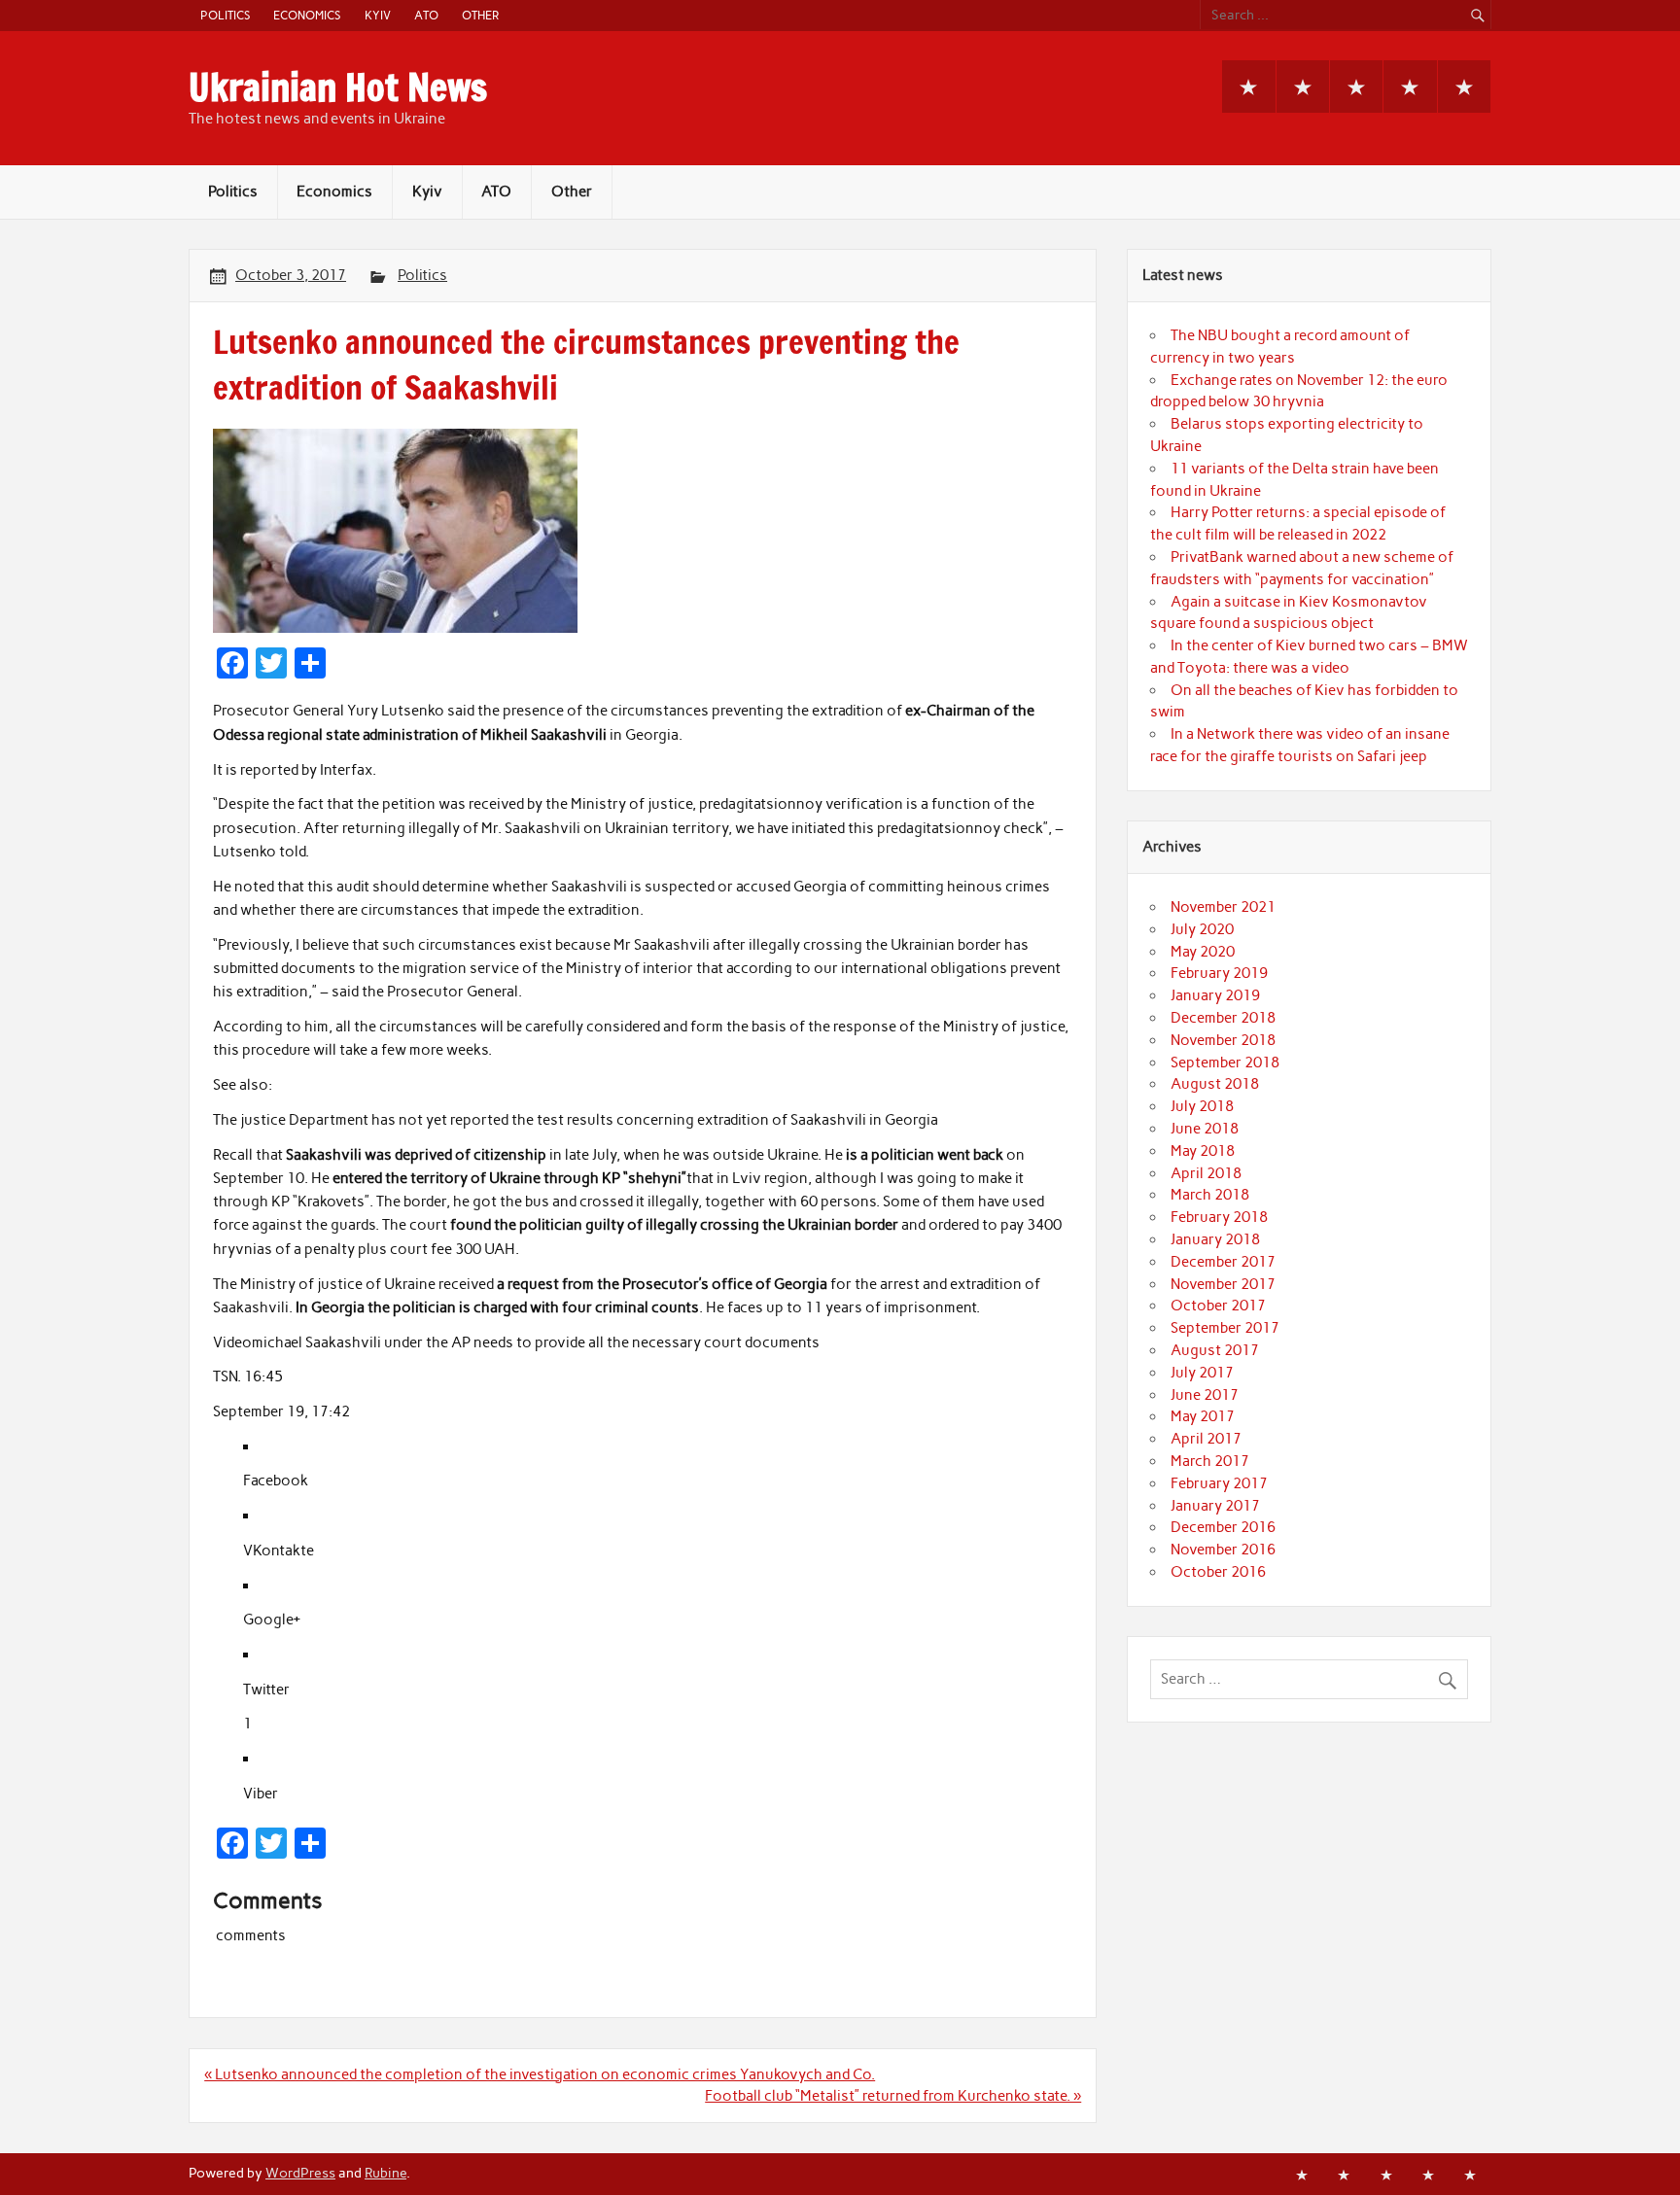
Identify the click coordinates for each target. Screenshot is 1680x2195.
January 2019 (1215, 995)
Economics (307, 15)
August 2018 (1215, 1084)
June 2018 (1205, 1129)
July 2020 (1202, 929)
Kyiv (378, 15)
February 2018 (1219, 1217)
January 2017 (1215, 1506)
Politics (225, 15)
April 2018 (1206, 1173)
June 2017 (1205, 1395)
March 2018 (1210, 1195)
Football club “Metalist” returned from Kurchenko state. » (893, 2096)
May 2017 (1203, 1416)
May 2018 (1203, 1151)
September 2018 (1225, 1063)
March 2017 (1210, 1461)
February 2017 (1219, 1483)
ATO (426, 15)
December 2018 (1223, 1018)
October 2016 (1218, 1572)
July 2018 (1202, 1106)
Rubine (385, 2173)
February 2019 (1219, 973)
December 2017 (1223, 1262)
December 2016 (1223, 1527)
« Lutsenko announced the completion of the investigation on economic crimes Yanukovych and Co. (540, 2074)
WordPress (300, 2173)
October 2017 (1218, 1306)
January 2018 (1215, 1239)
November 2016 (1223, 1550)
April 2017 (1206, 1439)
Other (480, 15)
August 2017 (1215, 1350)
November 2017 (1223, 1284)
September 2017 (1225, 1328)
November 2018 (1223, 1040)
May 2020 (1203, 952)
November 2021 (1223, 907)
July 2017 (1202, 1373)
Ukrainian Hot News (338, 87)
